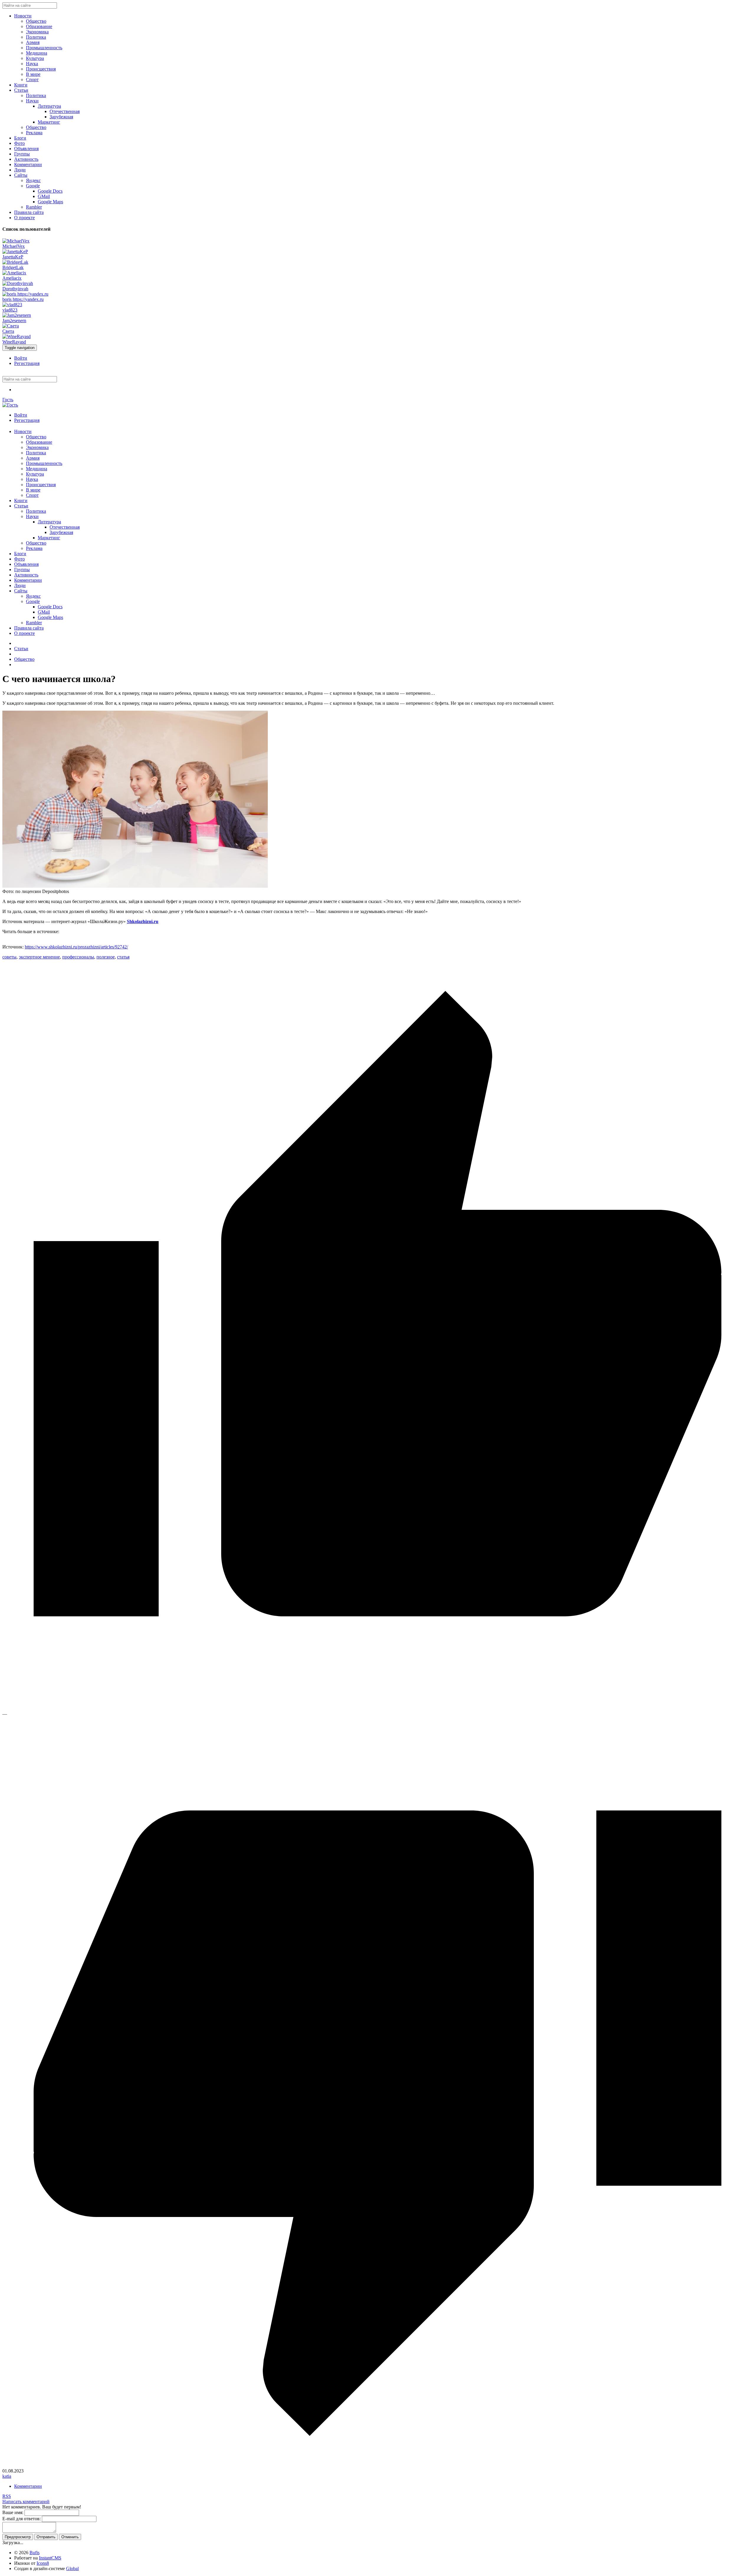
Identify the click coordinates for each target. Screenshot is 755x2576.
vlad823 (10, 310)
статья (123, 957)
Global (72, 2568)
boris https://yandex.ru (23, 299)
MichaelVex (14, 246)
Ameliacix (12, 278)
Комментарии (28, 2486)
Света (8, 331)
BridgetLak (13, 267)
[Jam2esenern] (17, 315)
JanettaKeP (13, 257)
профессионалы (78, 957)
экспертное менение (39, 957)
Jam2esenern (14, 321)
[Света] (11, 326)
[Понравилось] (377, 1709)
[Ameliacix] (14, 273)
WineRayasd (14, 342)
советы (9, 957)
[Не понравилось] (377, 2466)
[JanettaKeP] (15, 251)
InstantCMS (50, 2558)
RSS (7, 2496)
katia (7, 2476)
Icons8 (43, 2563)
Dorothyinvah (15, 289)
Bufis (35, 2553)
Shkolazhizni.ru (143, 921)
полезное (106, 957)
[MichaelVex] (16, 241)
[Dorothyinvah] (18, 283)
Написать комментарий (26, 2502)
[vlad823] (12, 305)
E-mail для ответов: (22, 2519)
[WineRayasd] (17, 336)
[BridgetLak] (15, 262)
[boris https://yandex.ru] (25, 294)
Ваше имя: (13, 2512)
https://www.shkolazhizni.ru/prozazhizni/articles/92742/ (76, 947)
